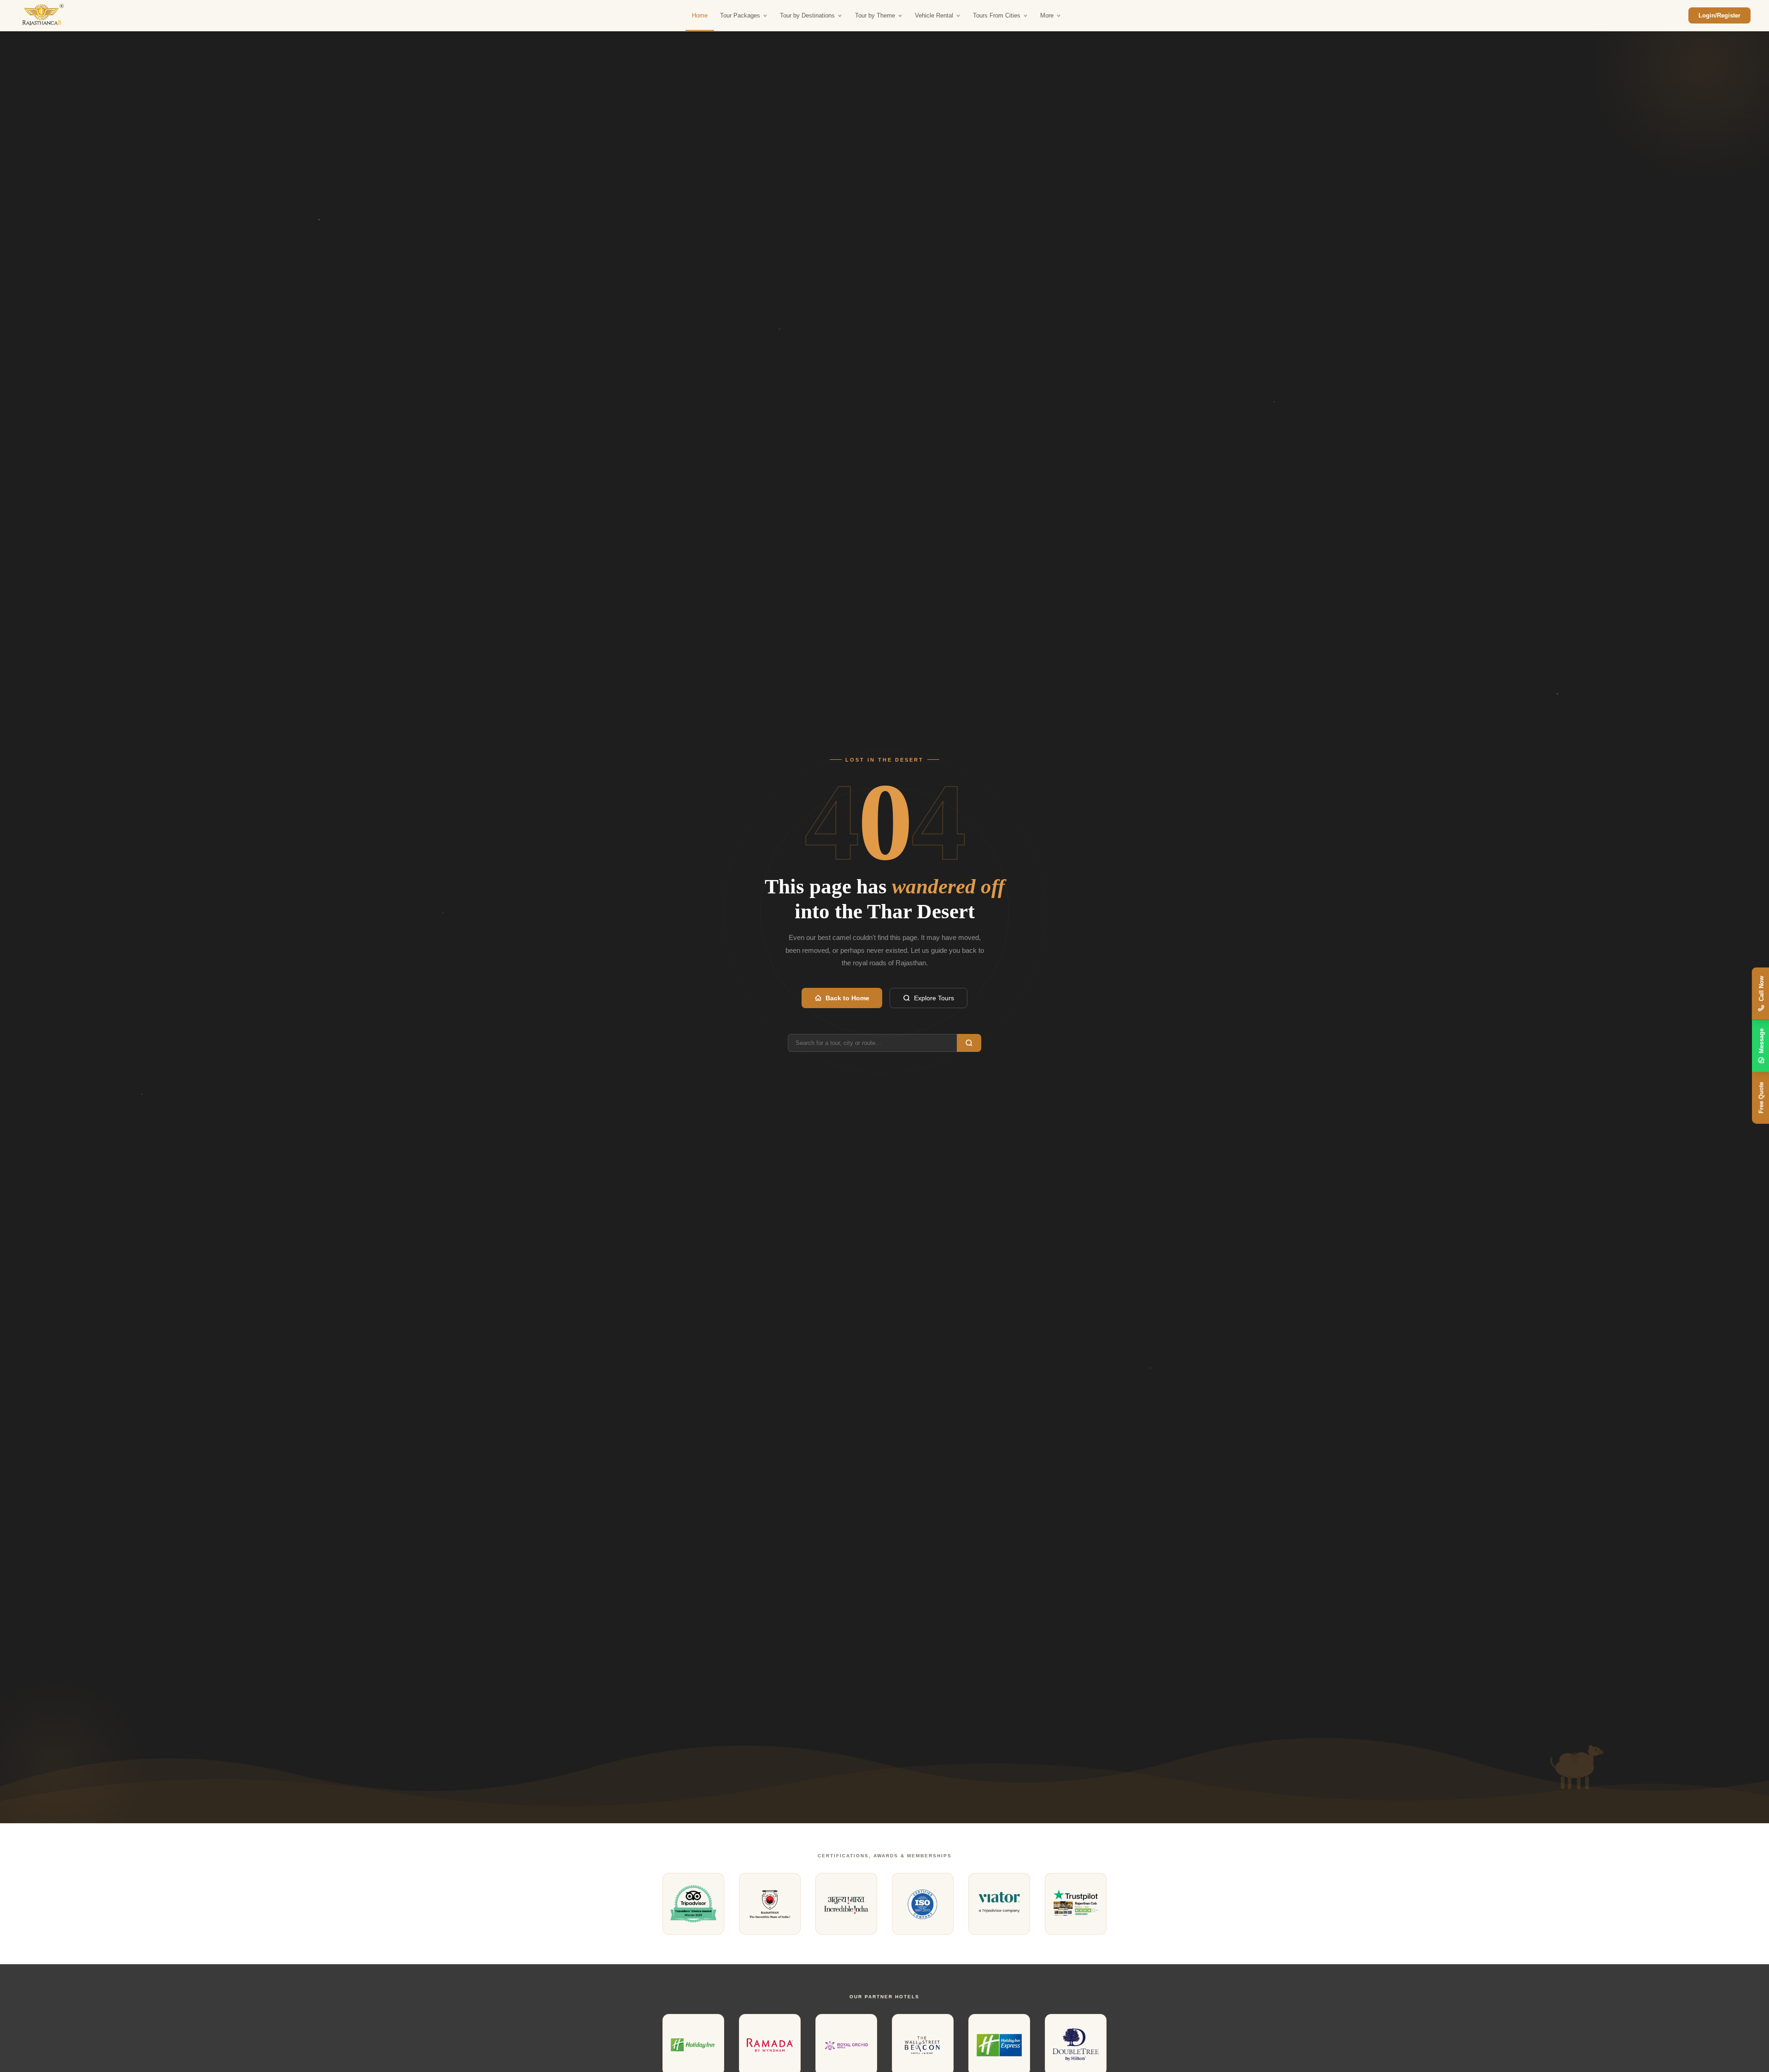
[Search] (969, 1043)
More (1047, 15)
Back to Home (847, 998)
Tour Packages (740, 15)
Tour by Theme (875, 15)
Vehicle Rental (934, 15)
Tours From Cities (997, 15)
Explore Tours (934, 998)
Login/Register (1719, 15)
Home (700, 15)
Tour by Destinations (807, 15)
